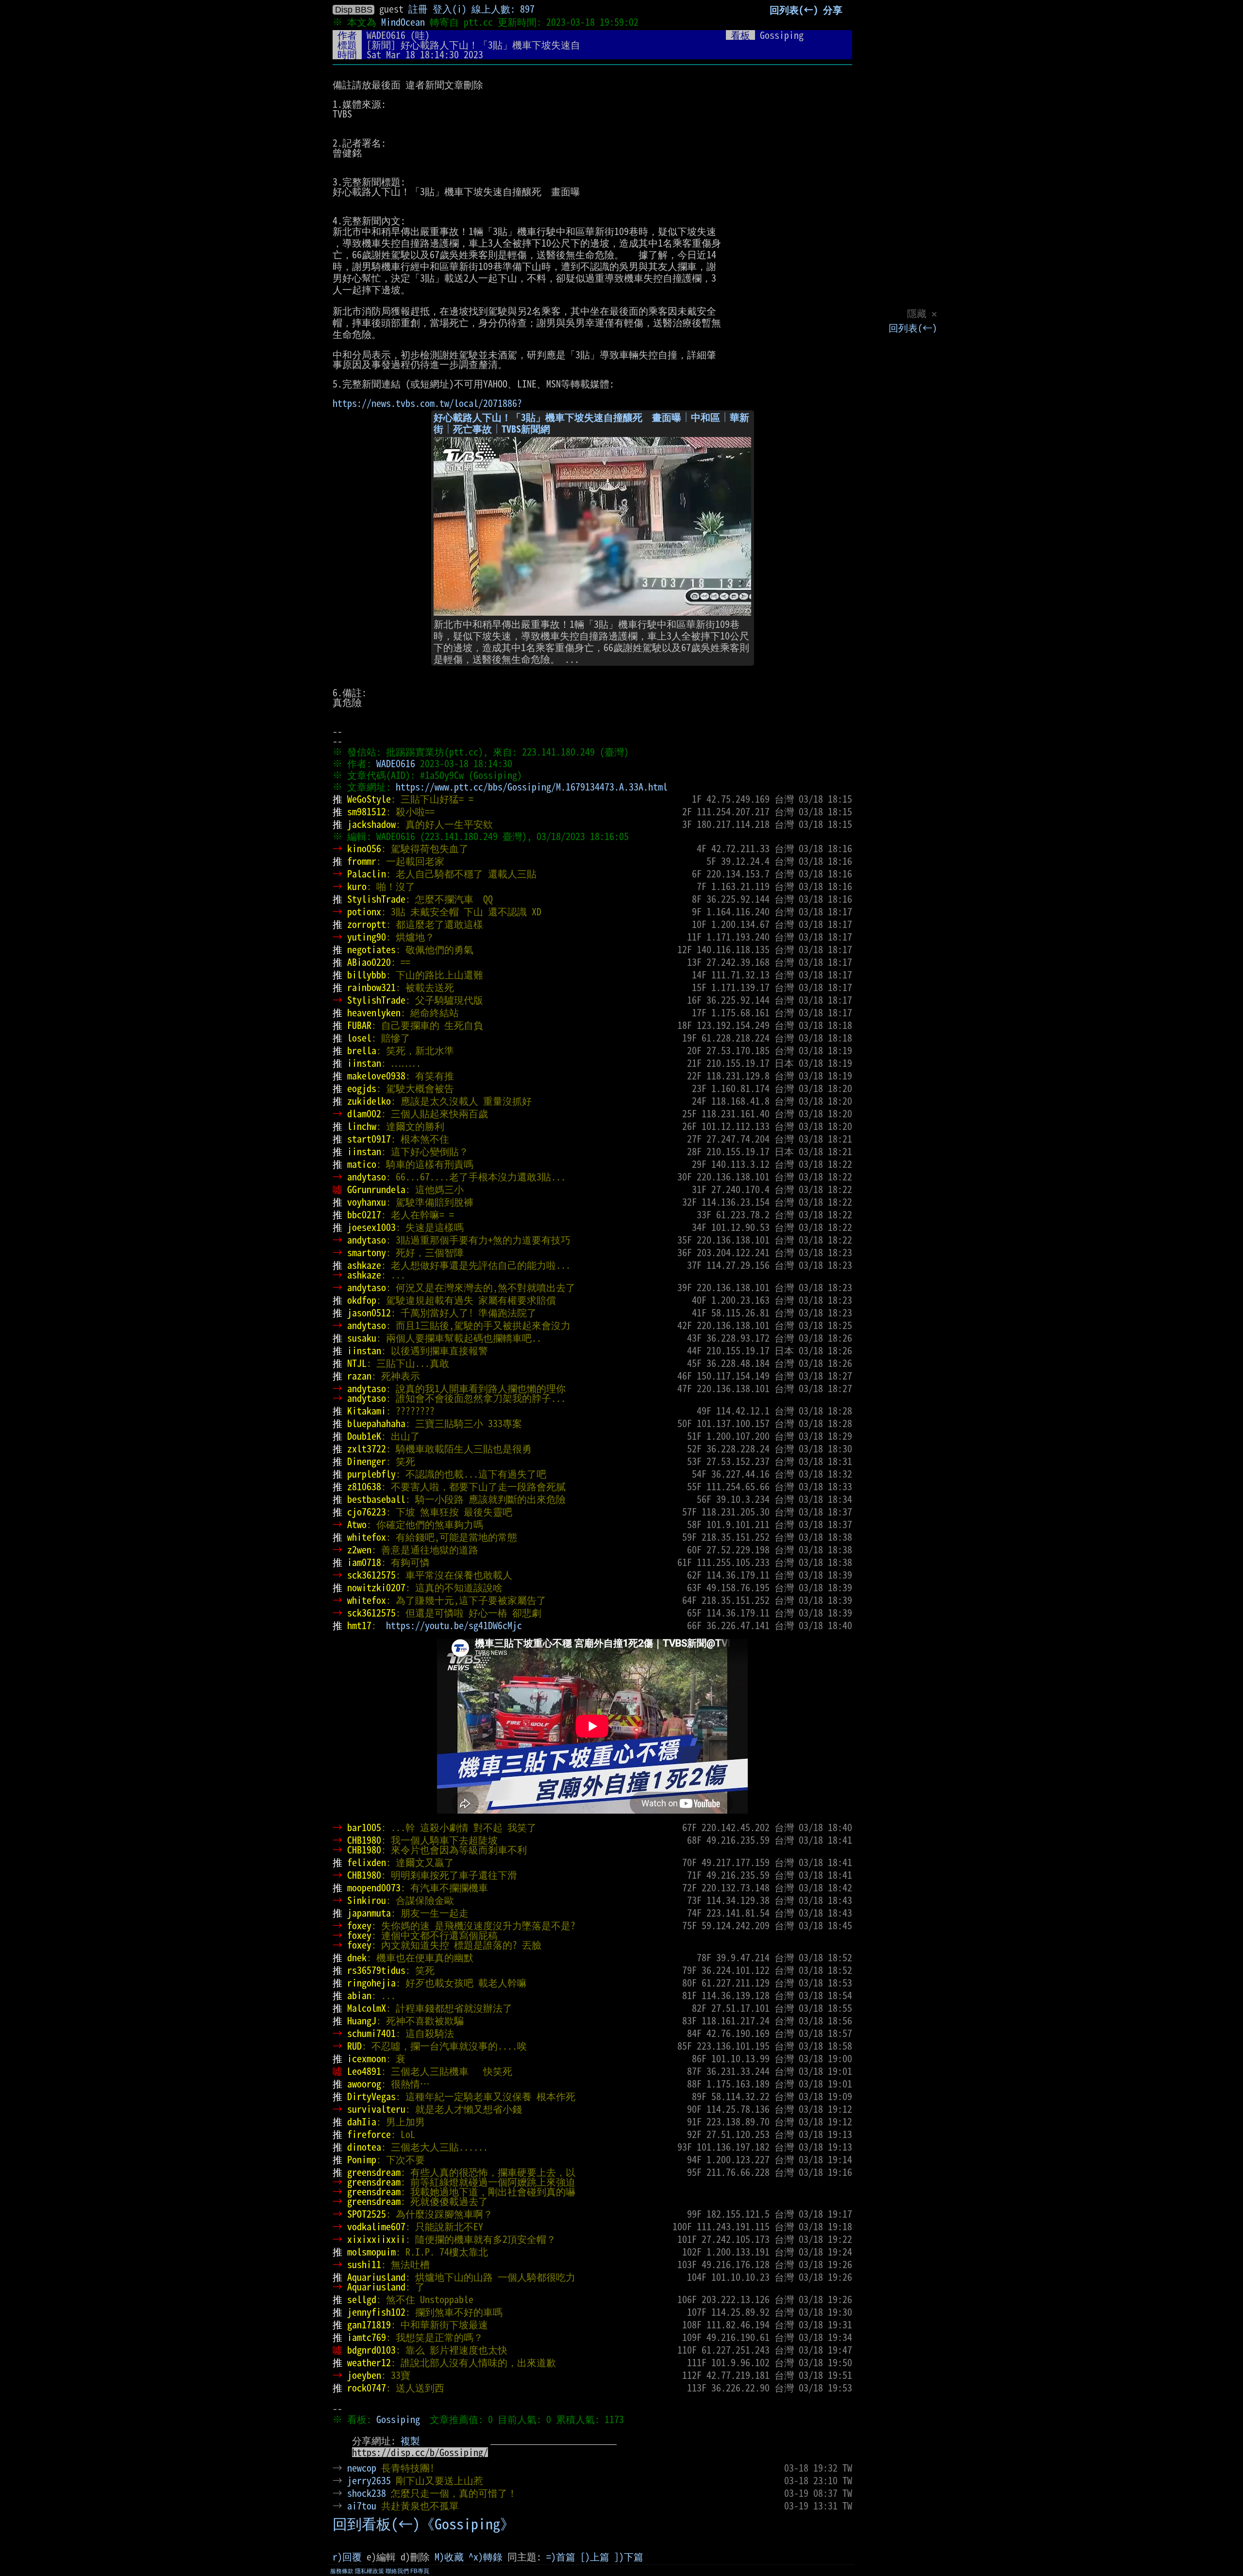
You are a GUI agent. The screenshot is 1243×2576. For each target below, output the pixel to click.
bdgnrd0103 (371, 2350)
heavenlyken (374, 1012)
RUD (354, 2046)
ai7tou (362, 2506)
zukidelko (369, 1101)
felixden (367, 1862)
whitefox (367, 1537)
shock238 (367, 2493)
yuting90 (367, 937)
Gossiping (398, 2419)
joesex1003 (371, 1227)
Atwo (357, 1524)
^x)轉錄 (486, 2557)
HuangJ (362, 2020)
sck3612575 (371, 1575)
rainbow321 (371, 987)
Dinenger (367, 1461)
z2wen (359, 1549)
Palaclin (367, 874)
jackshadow (371, 824)
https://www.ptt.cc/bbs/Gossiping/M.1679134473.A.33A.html (532, 787)
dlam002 (364, 1113)
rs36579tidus (376, 1970)
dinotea (364, 2147)
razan (359, 1376)
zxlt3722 (367, 1448)
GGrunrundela (376, 1189)
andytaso (367, 1177)
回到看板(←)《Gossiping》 (424, 2524)
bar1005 (364, 1827)
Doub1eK (364, 1436)
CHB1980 (364, 1840)
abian (359, 1995)
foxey (359, 1925)
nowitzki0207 (376, 1587)
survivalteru (376, 2109)
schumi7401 (371, 2033)
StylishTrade (376, 899)
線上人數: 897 (503, 9)
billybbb (367, 975)
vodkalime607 (376, 2226)
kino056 (364, 848)
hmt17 (359, 1625)
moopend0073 (374, 1887)
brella (362, 1050)
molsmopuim (371, 2252)
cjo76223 (367, 1512)
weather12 (369, 2362)
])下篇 (629, 2557)
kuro (357, 886)
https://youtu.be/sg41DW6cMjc (454, 1625)
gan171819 (369, 2324)
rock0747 (367, 2388)
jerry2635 (369, 2480)
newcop (362, 2468)
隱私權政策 (370, 2571)
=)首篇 (561, 2557)
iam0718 (364, 1562)
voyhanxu (367, 1202)
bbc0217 (364, 1214)
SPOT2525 (367, 2214)
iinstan (364, 1063)
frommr (362, 861)
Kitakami (367, 1411)
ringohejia (371, 1983)
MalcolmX (367, 2008)
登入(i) (450, 9)
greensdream (374, 2172)
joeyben (364, 2375)
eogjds (362, 1088)
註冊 (418, 9)
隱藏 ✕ (922, 313)
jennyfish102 (376, 2312)
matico (362, 1164)
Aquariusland (376, 2277)
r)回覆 (347, 2557)
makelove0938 (376, 1076)
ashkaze (364, 1265)
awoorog (364, 2084)
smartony (367, 1252)
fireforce (369, 2134)
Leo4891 (364, 2071)
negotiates (371, 949)
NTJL (357, 1363)
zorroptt (367, 924)
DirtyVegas (371, 2096)
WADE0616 (386, 35)
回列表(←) (913, 328)
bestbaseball (376, 1499)
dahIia (362, 2121)
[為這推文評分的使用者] (774, 2468)
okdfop (362, 1300)
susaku (362, 1338)
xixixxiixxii (376, 2239)
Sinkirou (367, 1900)
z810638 (364, 1486)
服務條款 (342, 2571)
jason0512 (369, 1313)
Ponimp (362, 2159)
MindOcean (403, 22)
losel (359, 1038)
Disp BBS (354, 10)
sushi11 (364, 2264)
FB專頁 (420, 2571)
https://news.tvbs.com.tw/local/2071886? (427, 403)
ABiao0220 (369, 962)
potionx (364, 911)
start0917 (369, 1139)
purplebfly (371, 1474)
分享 (833, 10)
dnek (357, 1957)
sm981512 (367, 811)
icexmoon (367, 2058)
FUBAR (359, 1025)
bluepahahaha (376, 1423)
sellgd (362, 2299)
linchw (362, 1126)
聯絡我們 (397, 2571)
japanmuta (369, 1913)
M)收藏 (449, 2557)
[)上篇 (595, 2557)
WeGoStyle (369, 799)
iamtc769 (367, 2337)
